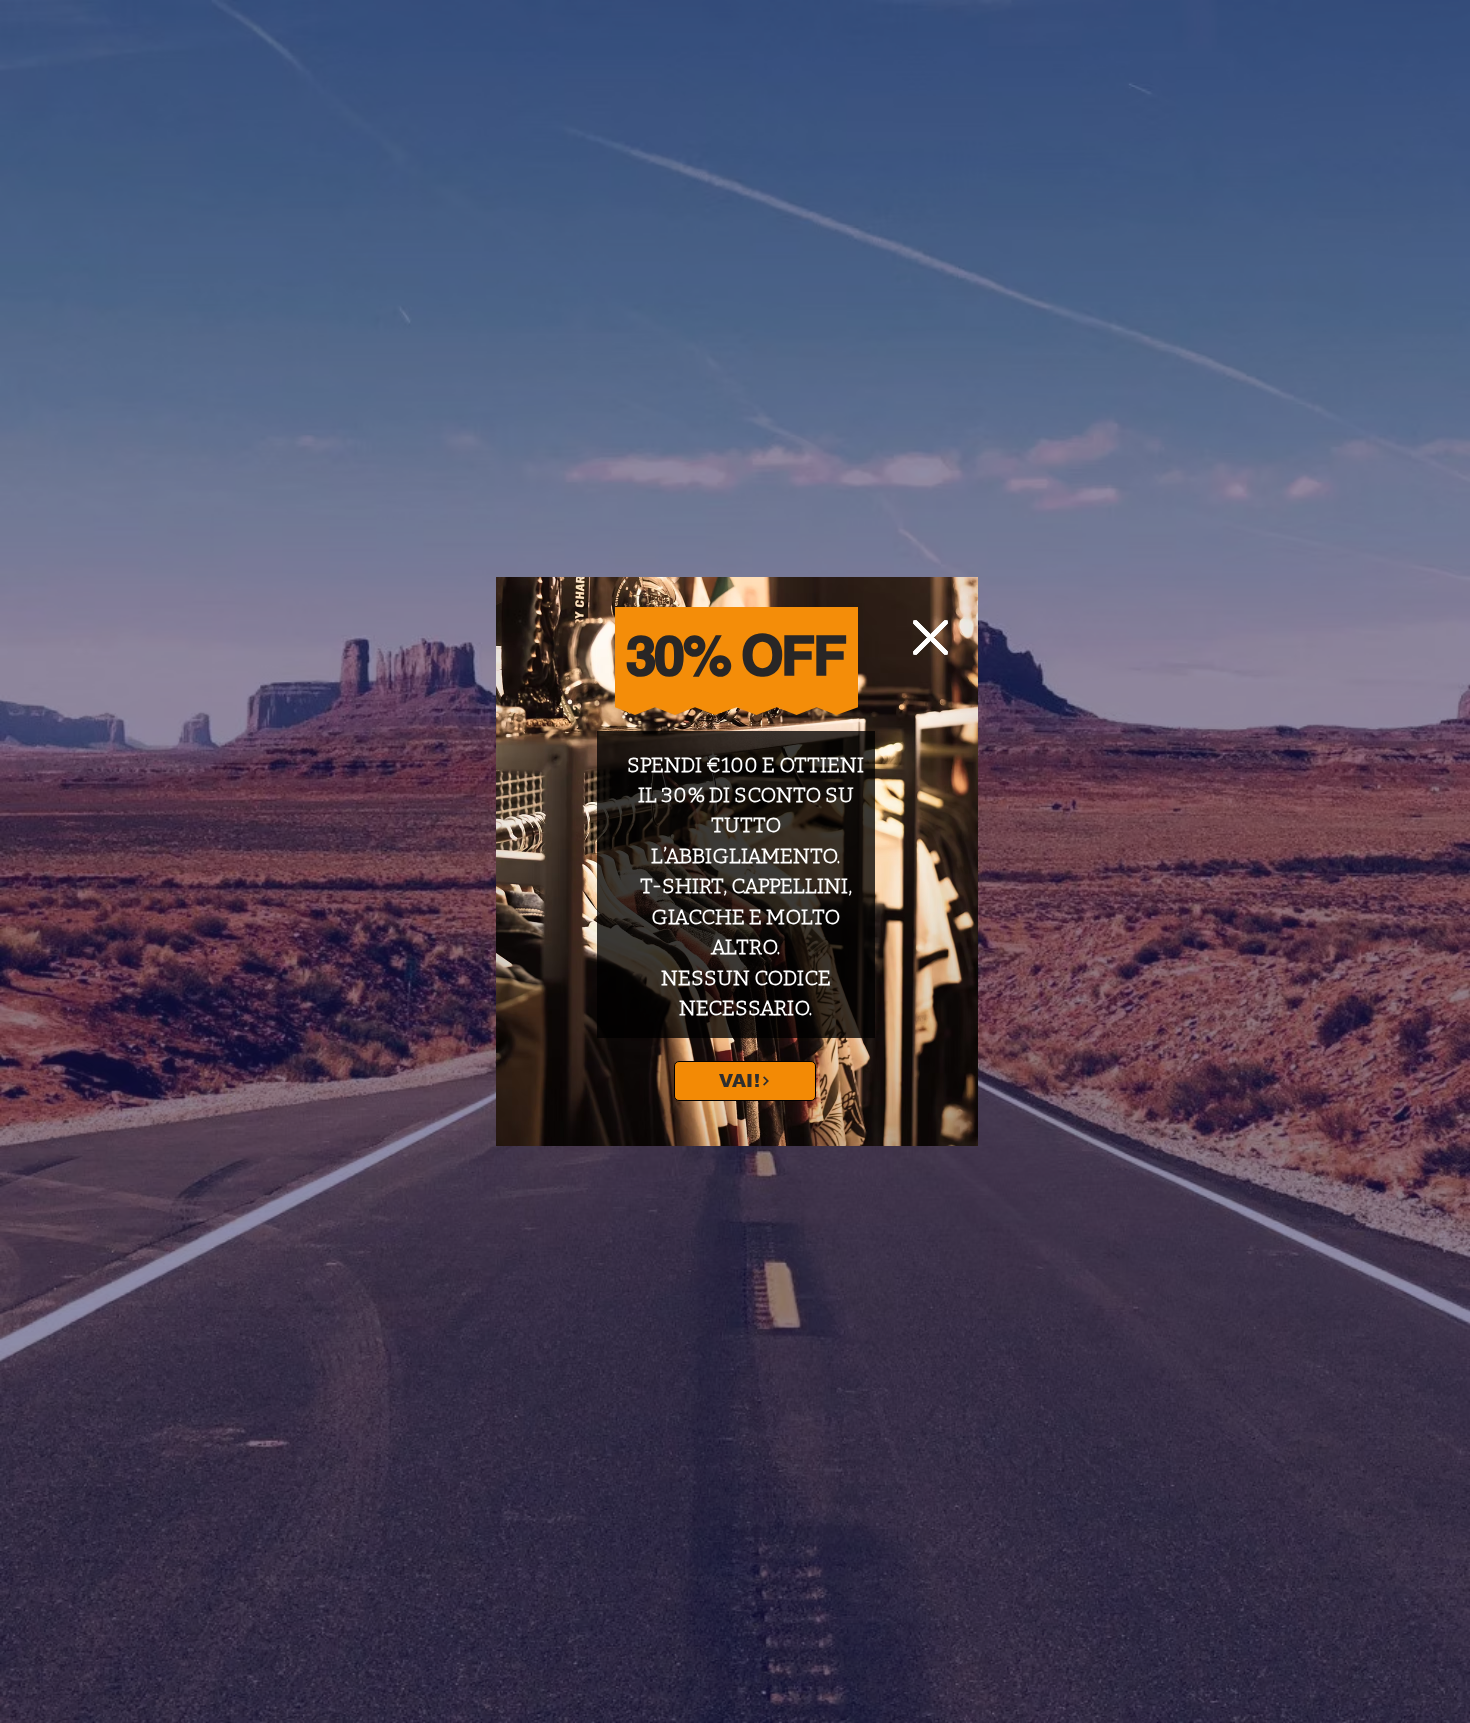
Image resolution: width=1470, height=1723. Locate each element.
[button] (930, 637)
